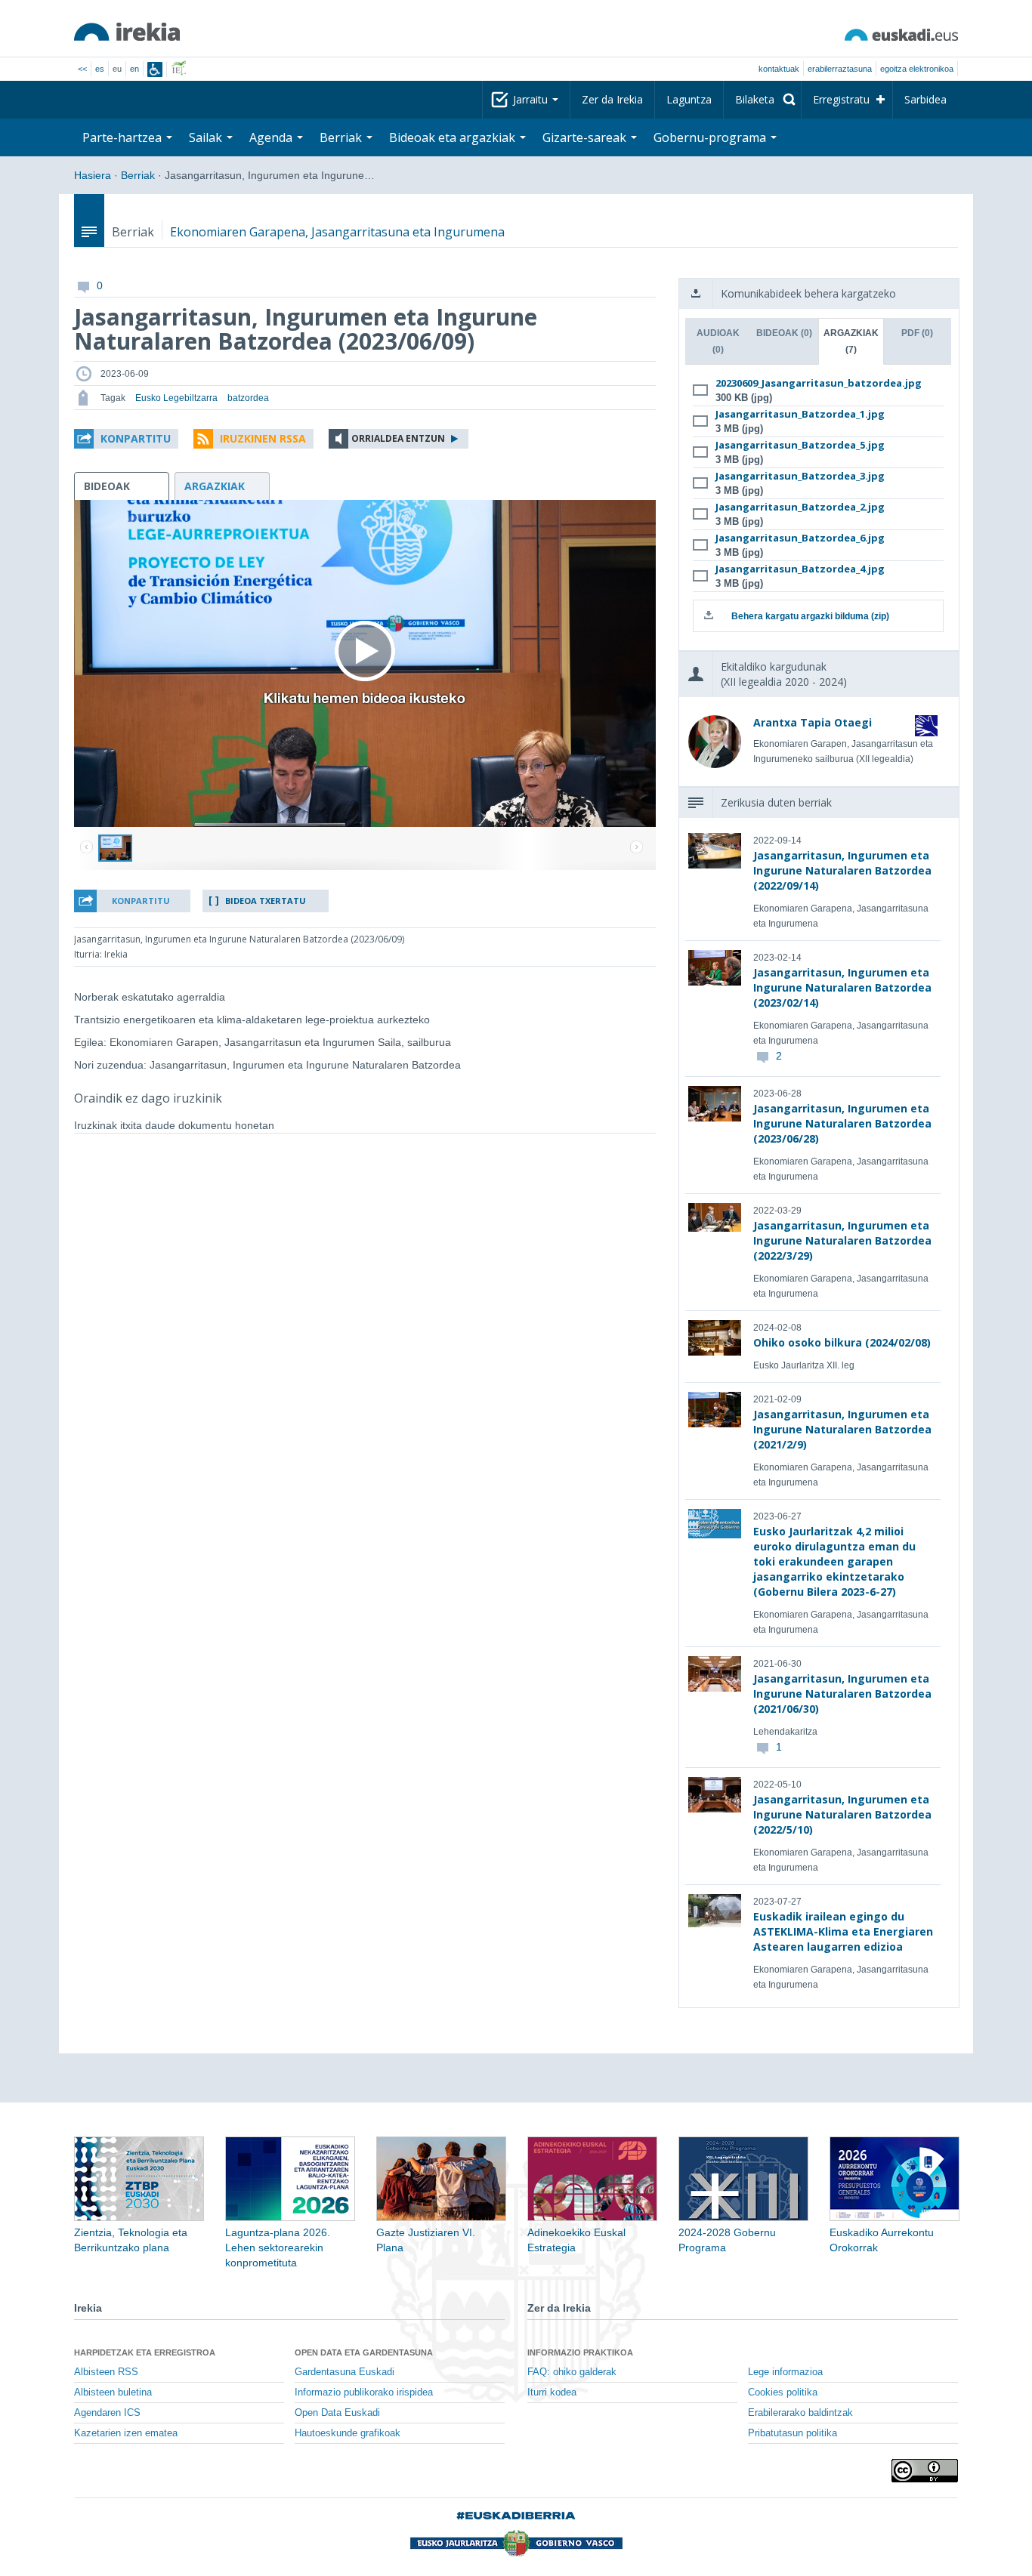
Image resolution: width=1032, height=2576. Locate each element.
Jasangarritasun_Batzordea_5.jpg (800, 445)
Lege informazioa (785, 2372)
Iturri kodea (552, 2392)
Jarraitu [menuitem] (532, 99)
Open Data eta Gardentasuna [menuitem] (364, 2352)
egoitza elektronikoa (917, 69)
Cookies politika (783, 2392)
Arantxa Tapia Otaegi (813, 722)
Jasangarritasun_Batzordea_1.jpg (800, 414)
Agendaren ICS (107, 2413)
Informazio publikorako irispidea (364, 2392)
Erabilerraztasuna (840, 69)
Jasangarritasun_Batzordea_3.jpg (800, 476)
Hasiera (93, 175)
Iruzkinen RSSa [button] (263, 438)
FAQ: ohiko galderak (572, 2372)
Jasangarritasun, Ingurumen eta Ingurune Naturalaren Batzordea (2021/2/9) (842, 1429)
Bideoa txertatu (266, 901)
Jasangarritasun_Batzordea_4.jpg (800, 569)
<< (82, 69)
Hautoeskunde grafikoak (348, 2433)
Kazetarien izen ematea (126, 2433)
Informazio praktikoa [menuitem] (580, 2352)
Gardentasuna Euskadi (345, 2372)
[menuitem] (762, 100)
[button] (126, 439)
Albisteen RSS (106, 2372)
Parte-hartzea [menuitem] (124, 137)
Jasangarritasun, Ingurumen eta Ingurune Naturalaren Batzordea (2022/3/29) (842, 1240)
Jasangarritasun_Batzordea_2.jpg (800, 507)
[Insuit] (155, 69)
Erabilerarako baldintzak (800, 2413)
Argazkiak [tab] (851, 341)
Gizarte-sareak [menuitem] (586, 137)
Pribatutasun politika (793, 2433)
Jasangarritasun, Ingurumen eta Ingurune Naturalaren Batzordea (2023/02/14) (842, 987)
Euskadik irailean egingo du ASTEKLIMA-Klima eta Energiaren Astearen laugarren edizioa (843, 1931)
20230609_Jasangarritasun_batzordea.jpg (816, 383)
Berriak (138, 175)
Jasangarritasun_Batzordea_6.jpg (800, 538)
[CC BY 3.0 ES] (925, 2471)
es (100, 69)
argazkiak (215, 486)
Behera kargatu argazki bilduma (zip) (810, 616)
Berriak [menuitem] (342, 137)
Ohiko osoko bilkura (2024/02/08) (842, 1342)
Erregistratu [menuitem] (841, 99)
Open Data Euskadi (337, 2413)
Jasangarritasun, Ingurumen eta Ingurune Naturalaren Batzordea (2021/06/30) (842, 1694)
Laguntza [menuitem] (689, 99)
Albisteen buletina (113, 2392)
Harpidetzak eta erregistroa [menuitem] (145, 2352)
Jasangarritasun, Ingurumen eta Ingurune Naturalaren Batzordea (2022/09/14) (842, 870)
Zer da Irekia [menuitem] (612, 99)
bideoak (107, 486)
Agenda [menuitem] (272, 137)
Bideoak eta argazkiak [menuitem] (454, 137)
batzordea (248, 398)
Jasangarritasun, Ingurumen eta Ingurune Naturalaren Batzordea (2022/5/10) (842, 1814)
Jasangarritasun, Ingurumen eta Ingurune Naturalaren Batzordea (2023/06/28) (842, 1123)
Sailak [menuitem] (207, 137)
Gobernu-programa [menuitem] (711, 137)
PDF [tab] (917, 333)
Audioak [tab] (718, 341)
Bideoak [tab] (784, 333)
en (134, 69)
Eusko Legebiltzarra (176, 398)
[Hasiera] (127, 32)
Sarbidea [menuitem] (925, 99)
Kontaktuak (779, 69)
